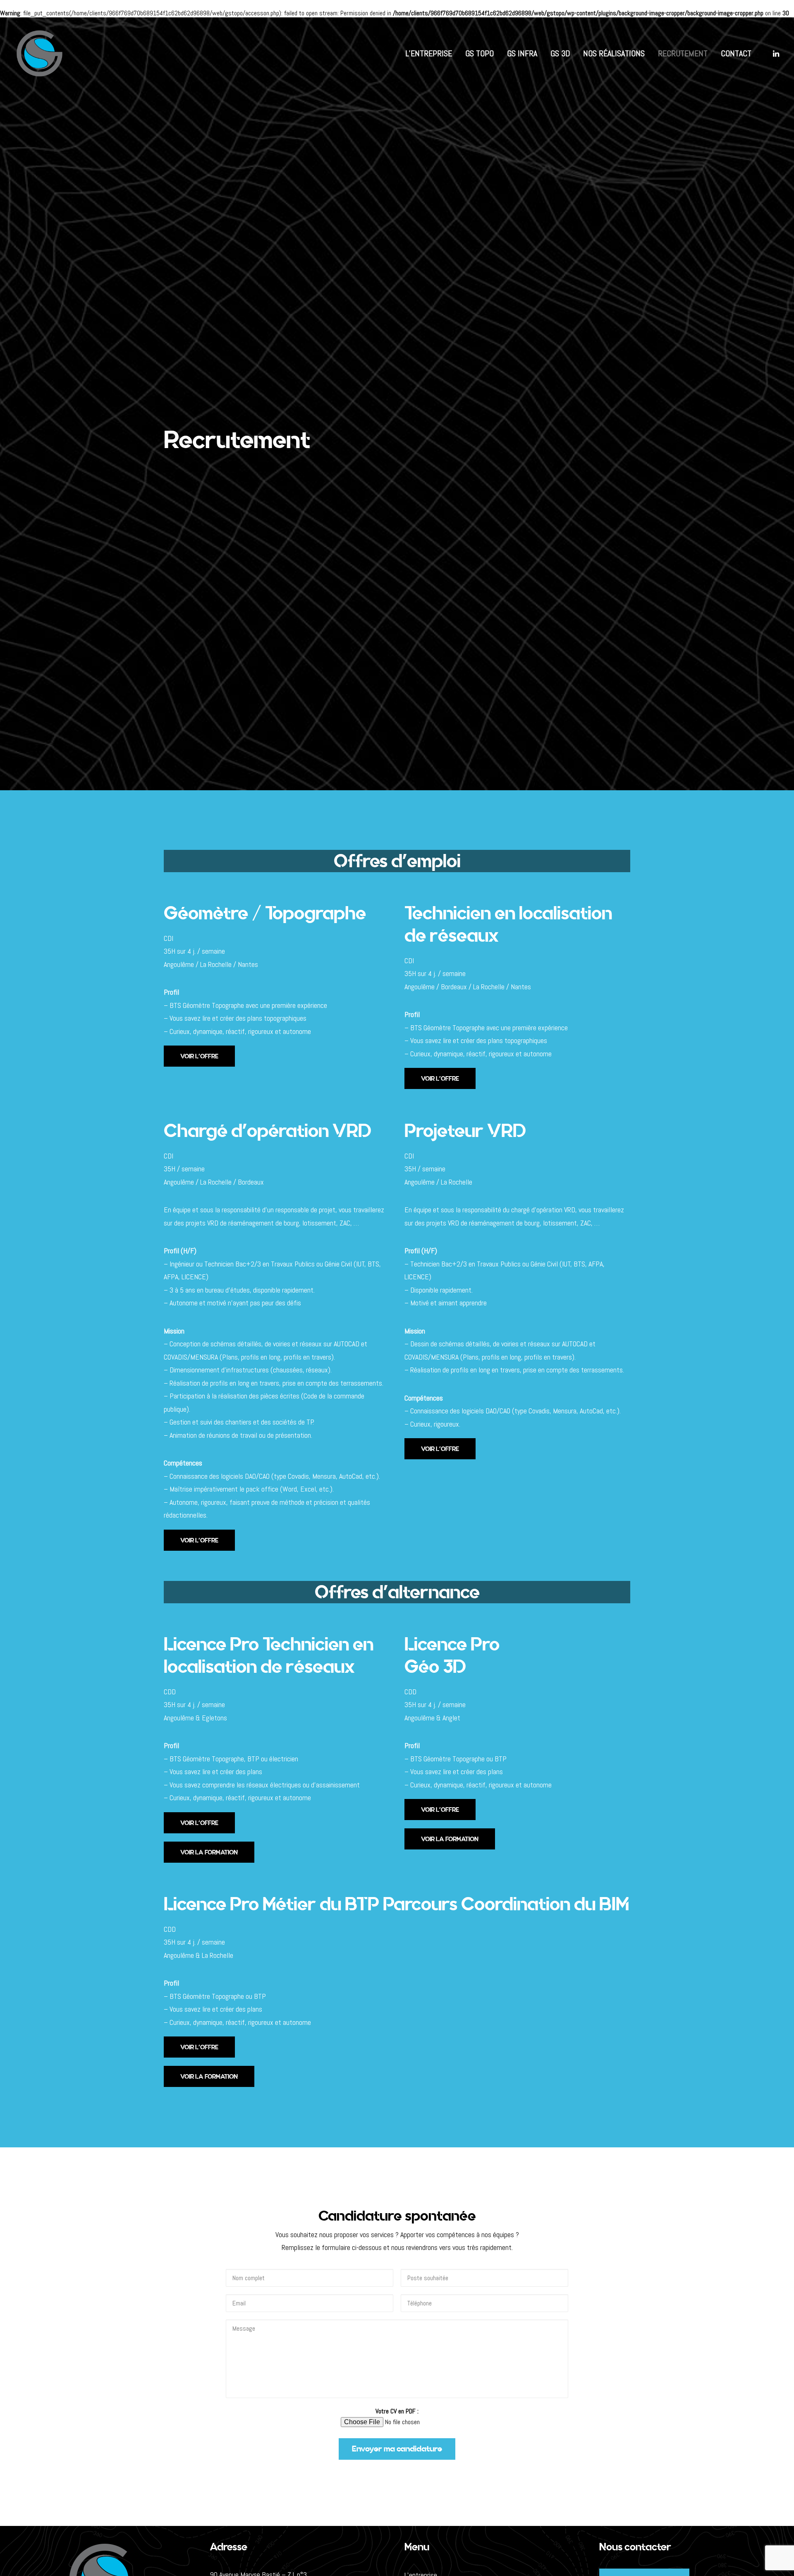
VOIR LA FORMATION (209, 1852)
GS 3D (560, 53)
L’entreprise (429, 53)
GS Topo (480, 53)
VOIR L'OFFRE (199, 1056)
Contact (736, 53)
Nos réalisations (614, 53)
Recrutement (683, 53)
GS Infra (522, 53)
